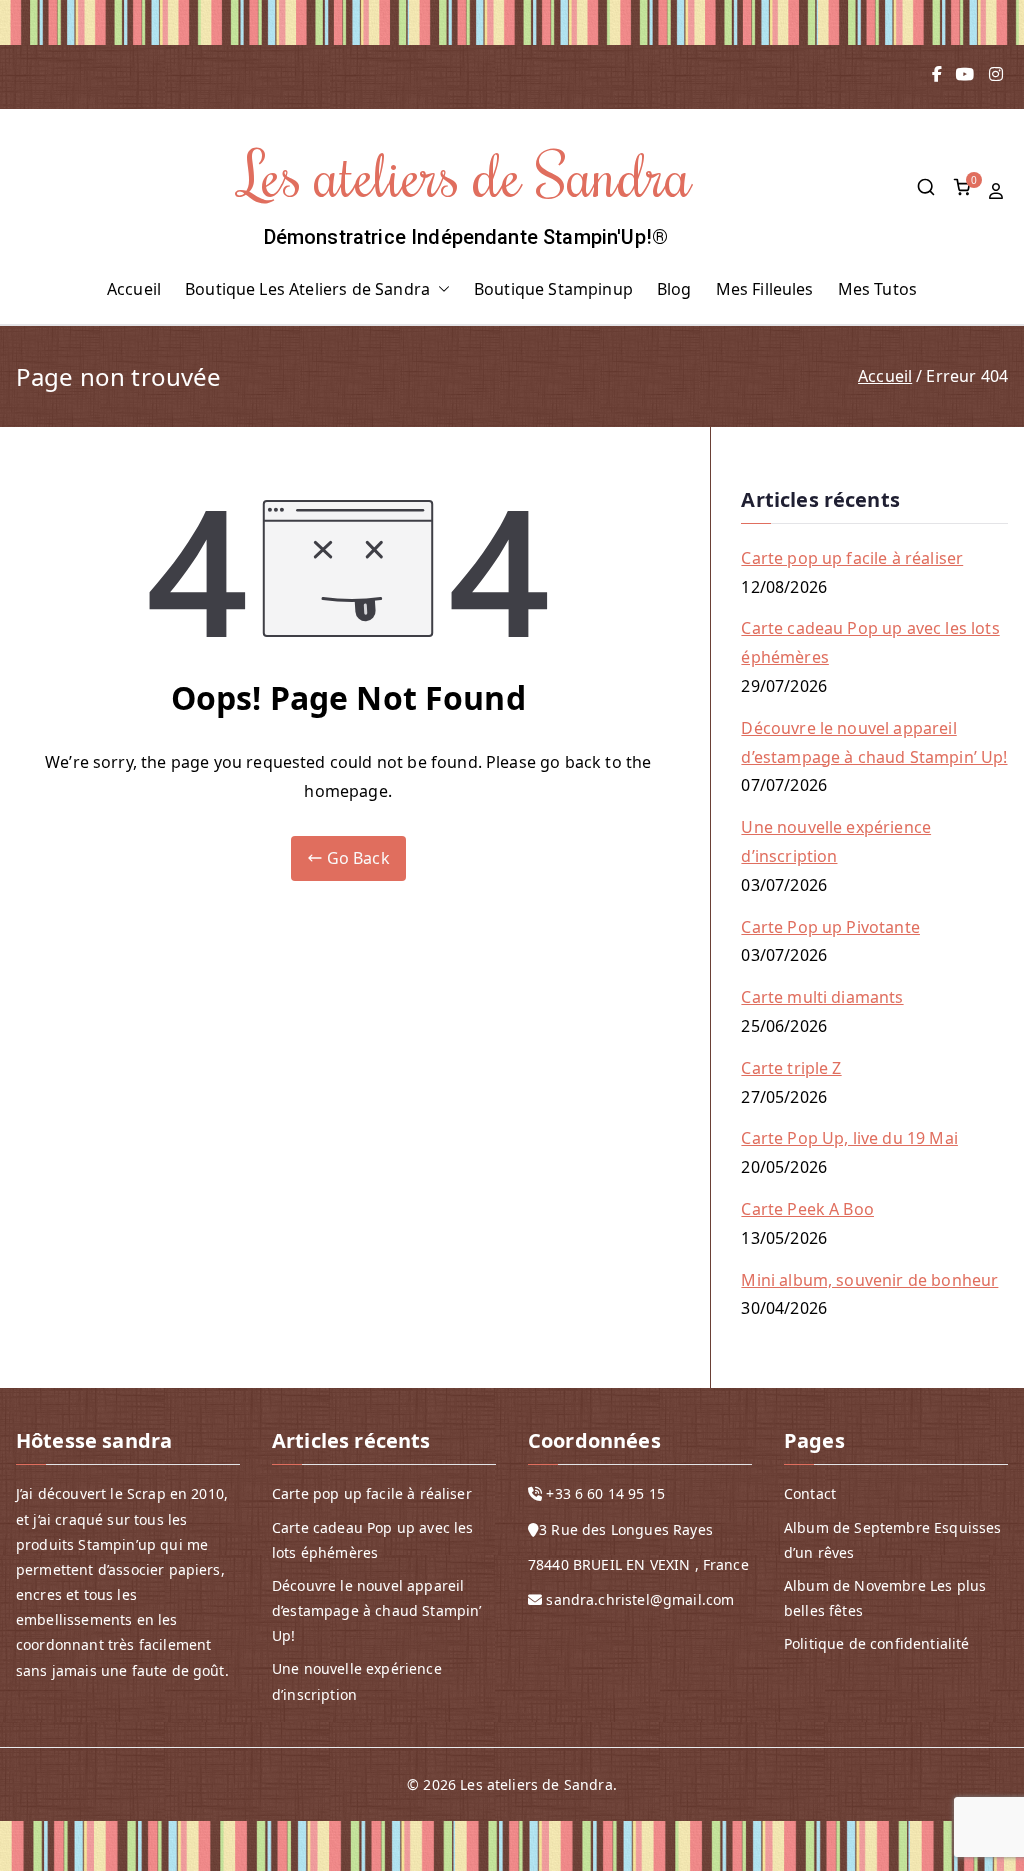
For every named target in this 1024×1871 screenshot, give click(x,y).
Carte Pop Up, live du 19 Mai (849, 1138)
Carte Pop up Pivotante (830, 927)
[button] (440, 289)
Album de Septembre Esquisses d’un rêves (892, 1540)
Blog (674, 289)
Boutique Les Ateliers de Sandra (307, 289)
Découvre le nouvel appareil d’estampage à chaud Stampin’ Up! (874, 742)
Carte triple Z (791, 1068)
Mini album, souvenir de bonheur (869, 1280)
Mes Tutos (877, 289)
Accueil (134, 289)
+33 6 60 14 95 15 (605, 1493)
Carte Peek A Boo (807, 1209)
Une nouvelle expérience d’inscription (836, 841)
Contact (810, 1493)
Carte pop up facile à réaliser (852, 558)
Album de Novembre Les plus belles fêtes (885, 1598)
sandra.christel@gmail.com (640, 1599)
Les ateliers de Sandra (466, 173)
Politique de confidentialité (876, 1643)
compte (998, 191)
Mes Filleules (765, 289)
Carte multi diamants (822, 997)
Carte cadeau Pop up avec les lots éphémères (870, 642)
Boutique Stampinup (553, 289)
